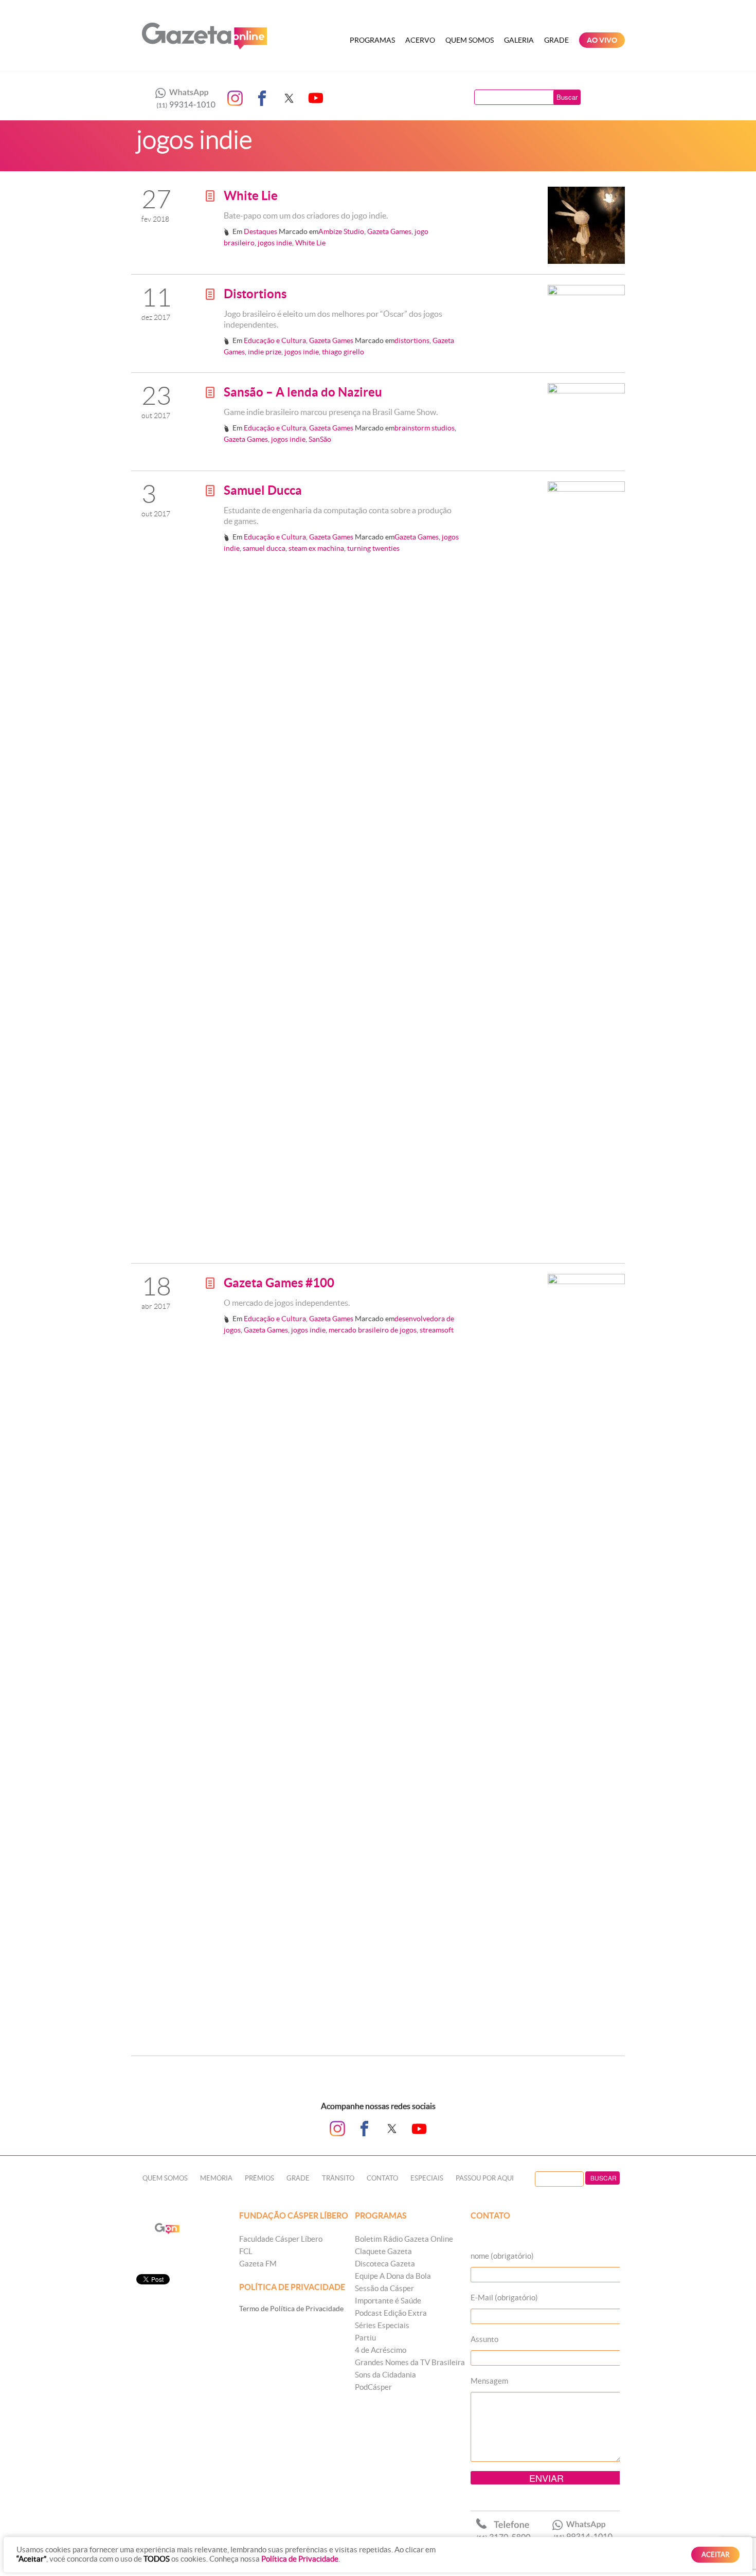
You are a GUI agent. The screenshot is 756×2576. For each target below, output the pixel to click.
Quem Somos (470, 40)
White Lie (251, 196)
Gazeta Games (389, 231)
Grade (556, 40)
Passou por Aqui (485, 2178)
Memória (216, 2178)
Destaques (260, 231)
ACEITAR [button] (715, 2555)
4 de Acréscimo (381, 2350)
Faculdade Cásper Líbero (281, 2239)
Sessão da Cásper (384, 2288)
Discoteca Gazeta (385, 2264)
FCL (246, 2251)
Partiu (365, 2338)
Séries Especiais (382, 2325)
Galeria (519, 40)
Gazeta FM (258, 2264)
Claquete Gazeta (383, 2251)
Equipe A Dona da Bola (393, 2276)
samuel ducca (264, 548)
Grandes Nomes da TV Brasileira (410, 2362)
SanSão (320, 439)
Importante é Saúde (388, 2301)
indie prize (265, 352)
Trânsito (338, 2178)
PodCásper (373, 2387)
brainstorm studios (425, 428)
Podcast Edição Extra (391, 2313)
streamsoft (437, 1330)
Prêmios (259, 2178)
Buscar (567, 97)
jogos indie (275, 243)
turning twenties (373, 548)
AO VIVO (602, 40)
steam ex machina (316, 548)
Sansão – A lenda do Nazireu (303, 392)
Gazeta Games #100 (279, 1283)
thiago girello (343, 352)
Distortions (255, 294)
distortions (412, 340)
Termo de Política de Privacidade (291, 2309)
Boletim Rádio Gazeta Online (404, 2239)
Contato (382, 2178)
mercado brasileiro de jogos (373, 1330)
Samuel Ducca (263, 490)
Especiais (427, 2178)
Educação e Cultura (275, 340)
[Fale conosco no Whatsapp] (183, 98)
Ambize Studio (341, 231)
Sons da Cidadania (385, 2375)
